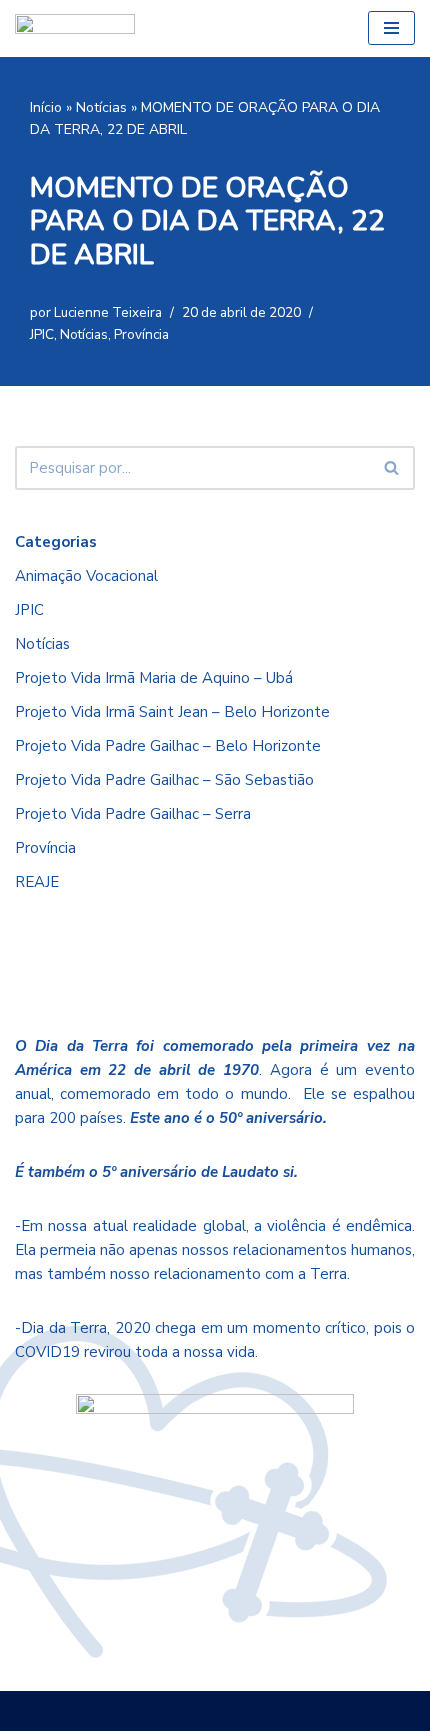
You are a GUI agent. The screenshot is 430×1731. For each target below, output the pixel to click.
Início (46, 107)
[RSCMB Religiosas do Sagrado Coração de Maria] (75, 28)
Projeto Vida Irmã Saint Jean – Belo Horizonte (172, 712)
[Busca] (392, 468)
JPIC (42, 334)
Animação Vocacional (86, 576)
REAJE (37, 882)
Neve (137, 1711)
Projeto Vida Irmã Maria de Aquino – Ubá (154, 678)
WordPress (273, 1711)
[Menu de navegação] (391, 28)
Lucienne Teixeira (108, 312)
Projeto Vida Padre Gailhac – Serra (133, 814)
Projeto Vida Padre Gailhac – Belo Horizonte (168, 746)
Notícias (101, 107)
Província (141, 334)
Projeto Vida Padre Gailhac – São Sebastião (164, 780)
